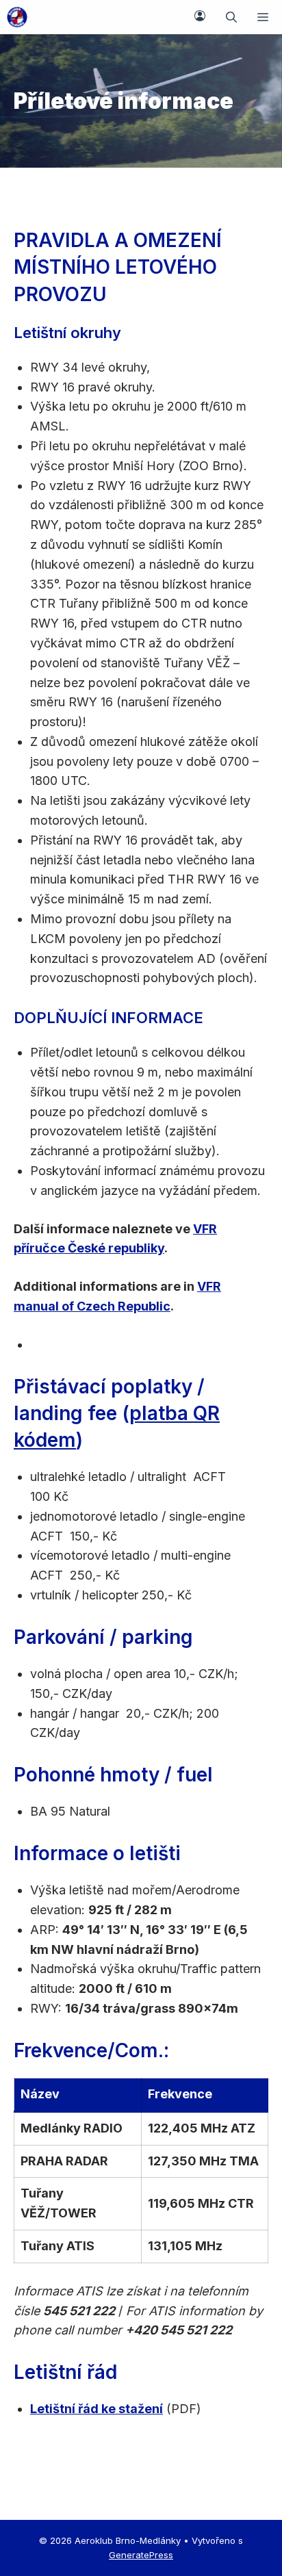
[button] (231, 17)
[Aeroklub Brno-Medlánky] (17, 17)
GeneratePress (141, 2555)
